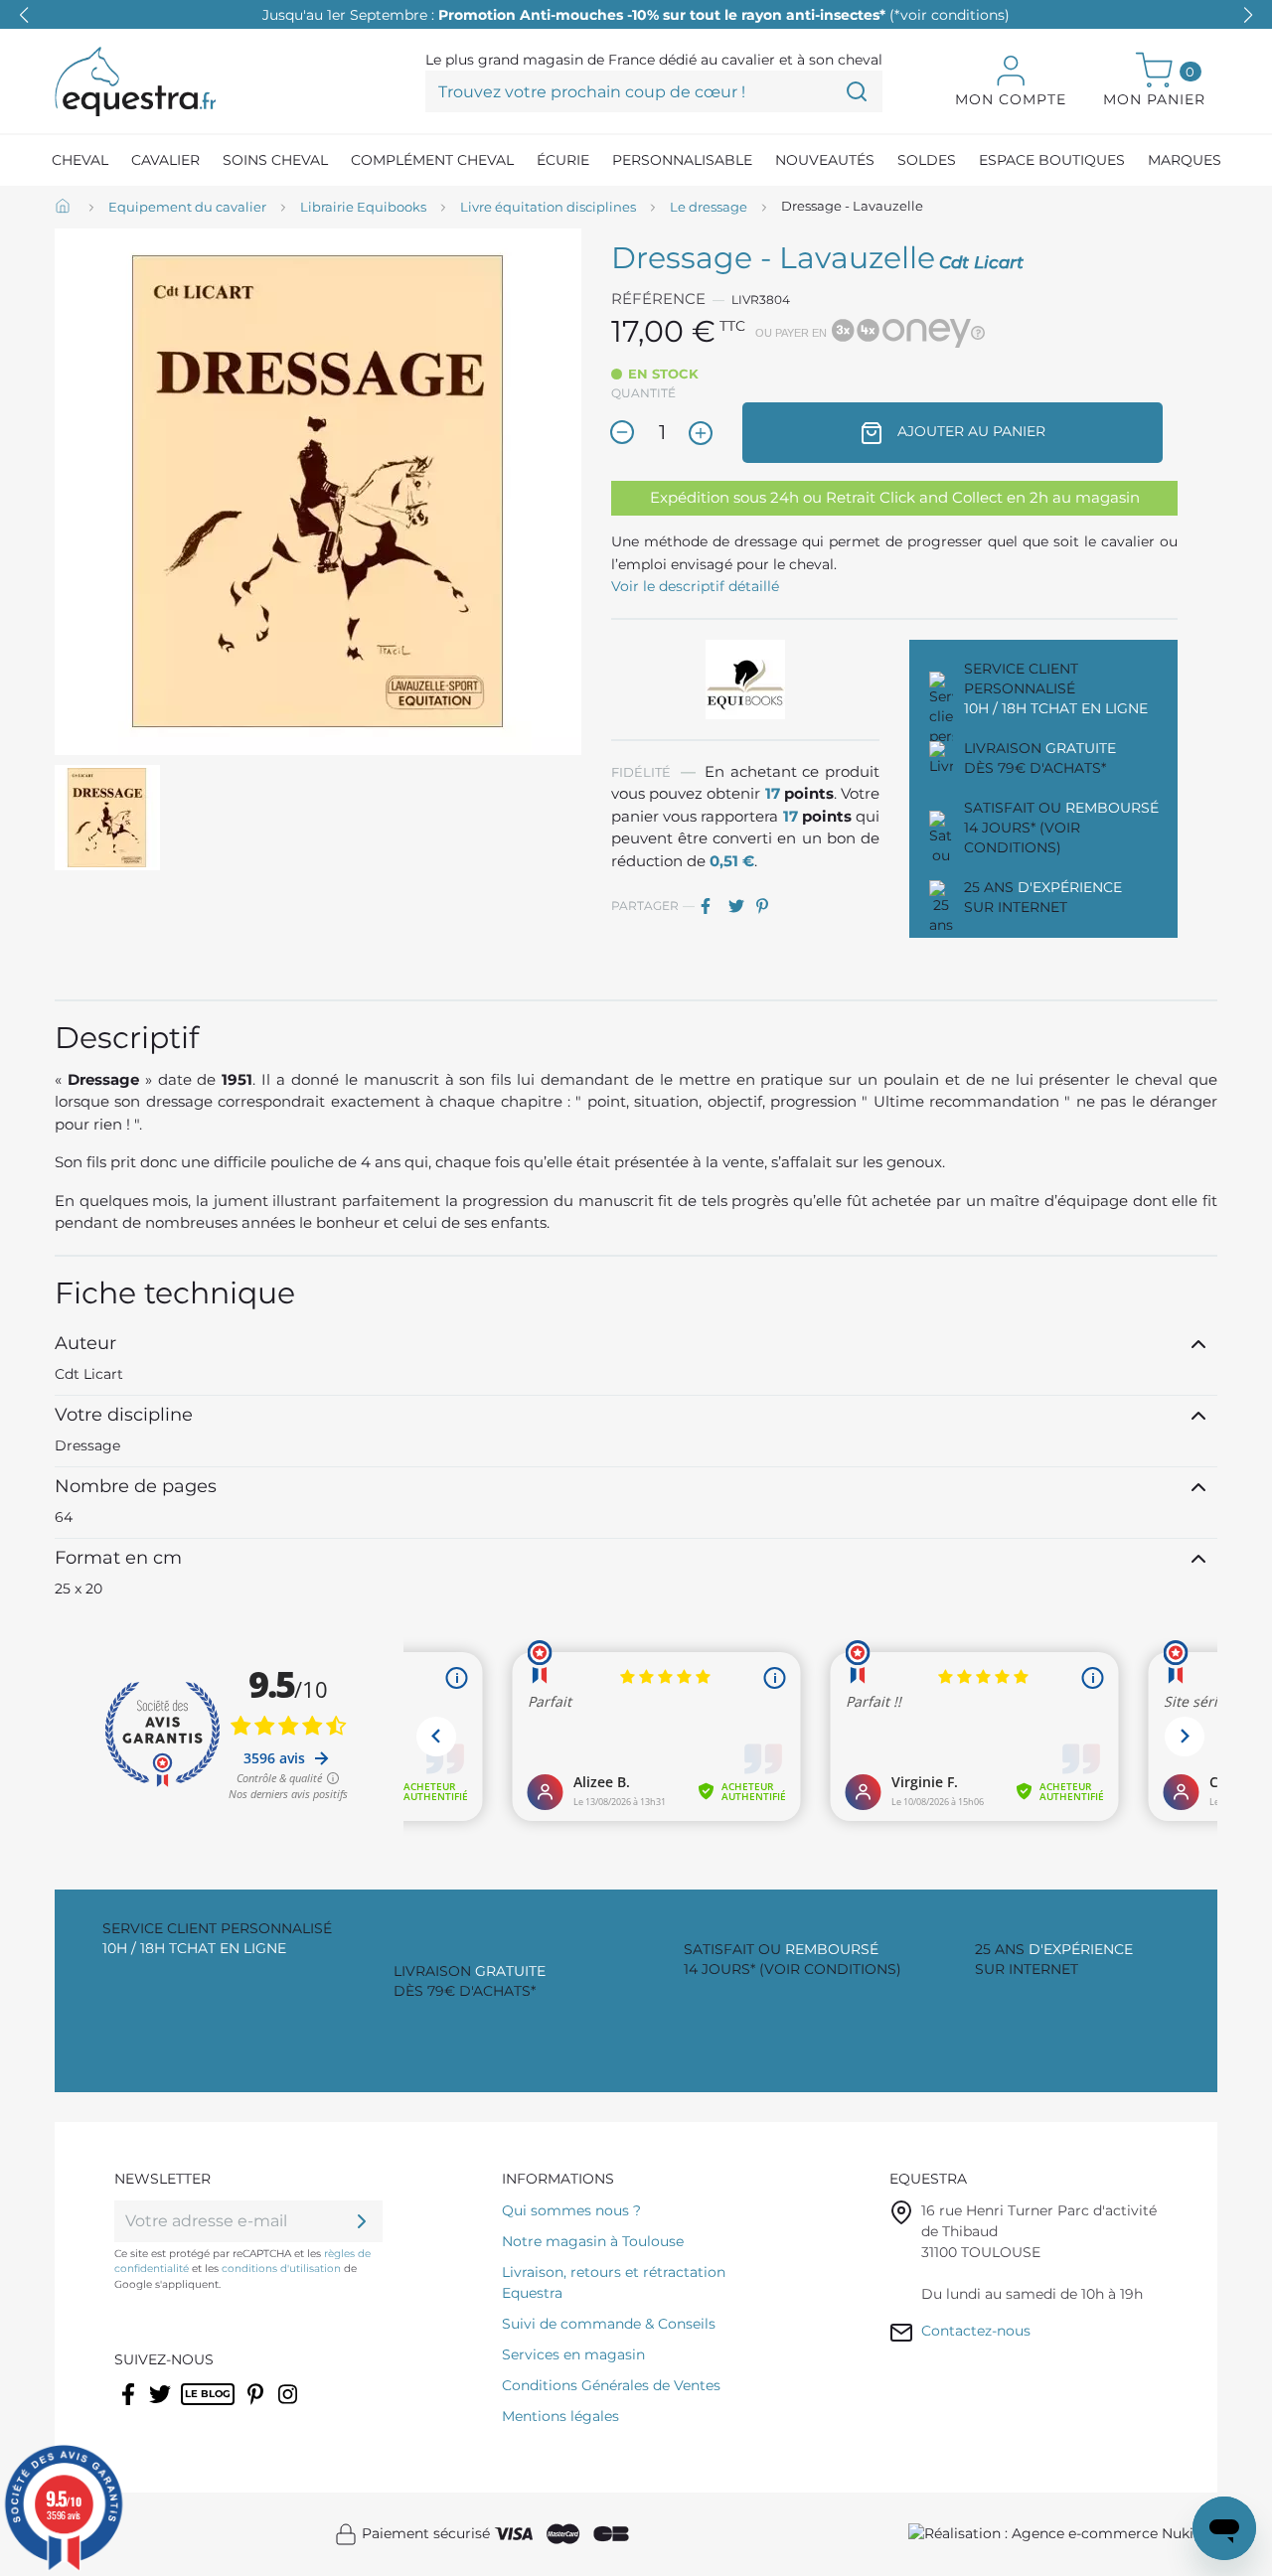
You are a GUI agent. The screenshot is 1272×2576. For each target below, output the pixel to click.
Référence (658, 299)
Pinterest (768, 906)
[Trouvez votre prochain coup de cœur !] (857, 91)
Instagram (289, 2407)
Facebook (130, 2407)
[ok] (362, 2221)
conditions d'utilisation (281, 2269)
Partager (713, 906)
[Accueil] (65, 208)
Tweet (740, 906)
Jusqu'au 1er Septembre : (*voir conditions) (636, 15)
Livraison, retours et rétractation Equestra (614, 2282)
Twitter (161, 2407)
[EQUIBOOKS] (745, 679)
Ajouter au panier (969, 431)
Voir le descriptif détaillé (695, 586)
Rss (191, 2407)
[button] (1248, 15)
